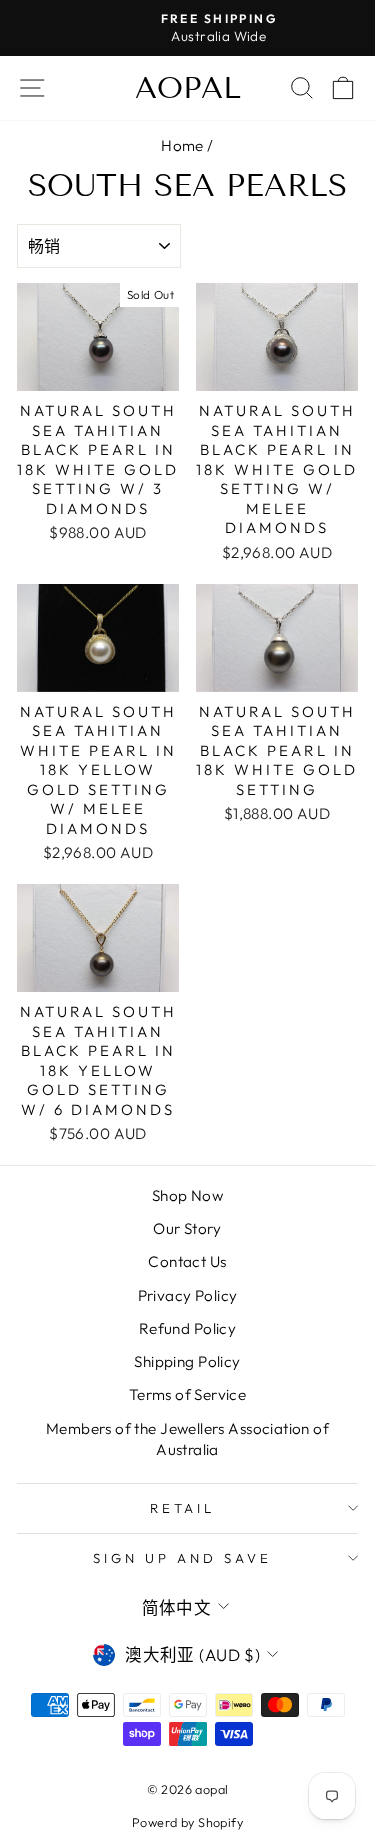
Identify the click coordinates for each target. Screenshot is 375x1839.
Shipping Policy (187, 1361)
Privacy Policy (188, 1295)
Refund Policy (187, 1328)
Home (182, 145)
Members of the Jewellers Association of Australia (187, 1439)
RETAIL (183, 1508)
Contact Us (187, 1261)
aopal (188, 88)
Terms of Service (188, 1394)
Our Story (187, 1228)
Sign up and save (182, 1558)
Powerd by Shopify (187, 1822)
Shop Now (187, 1195)
